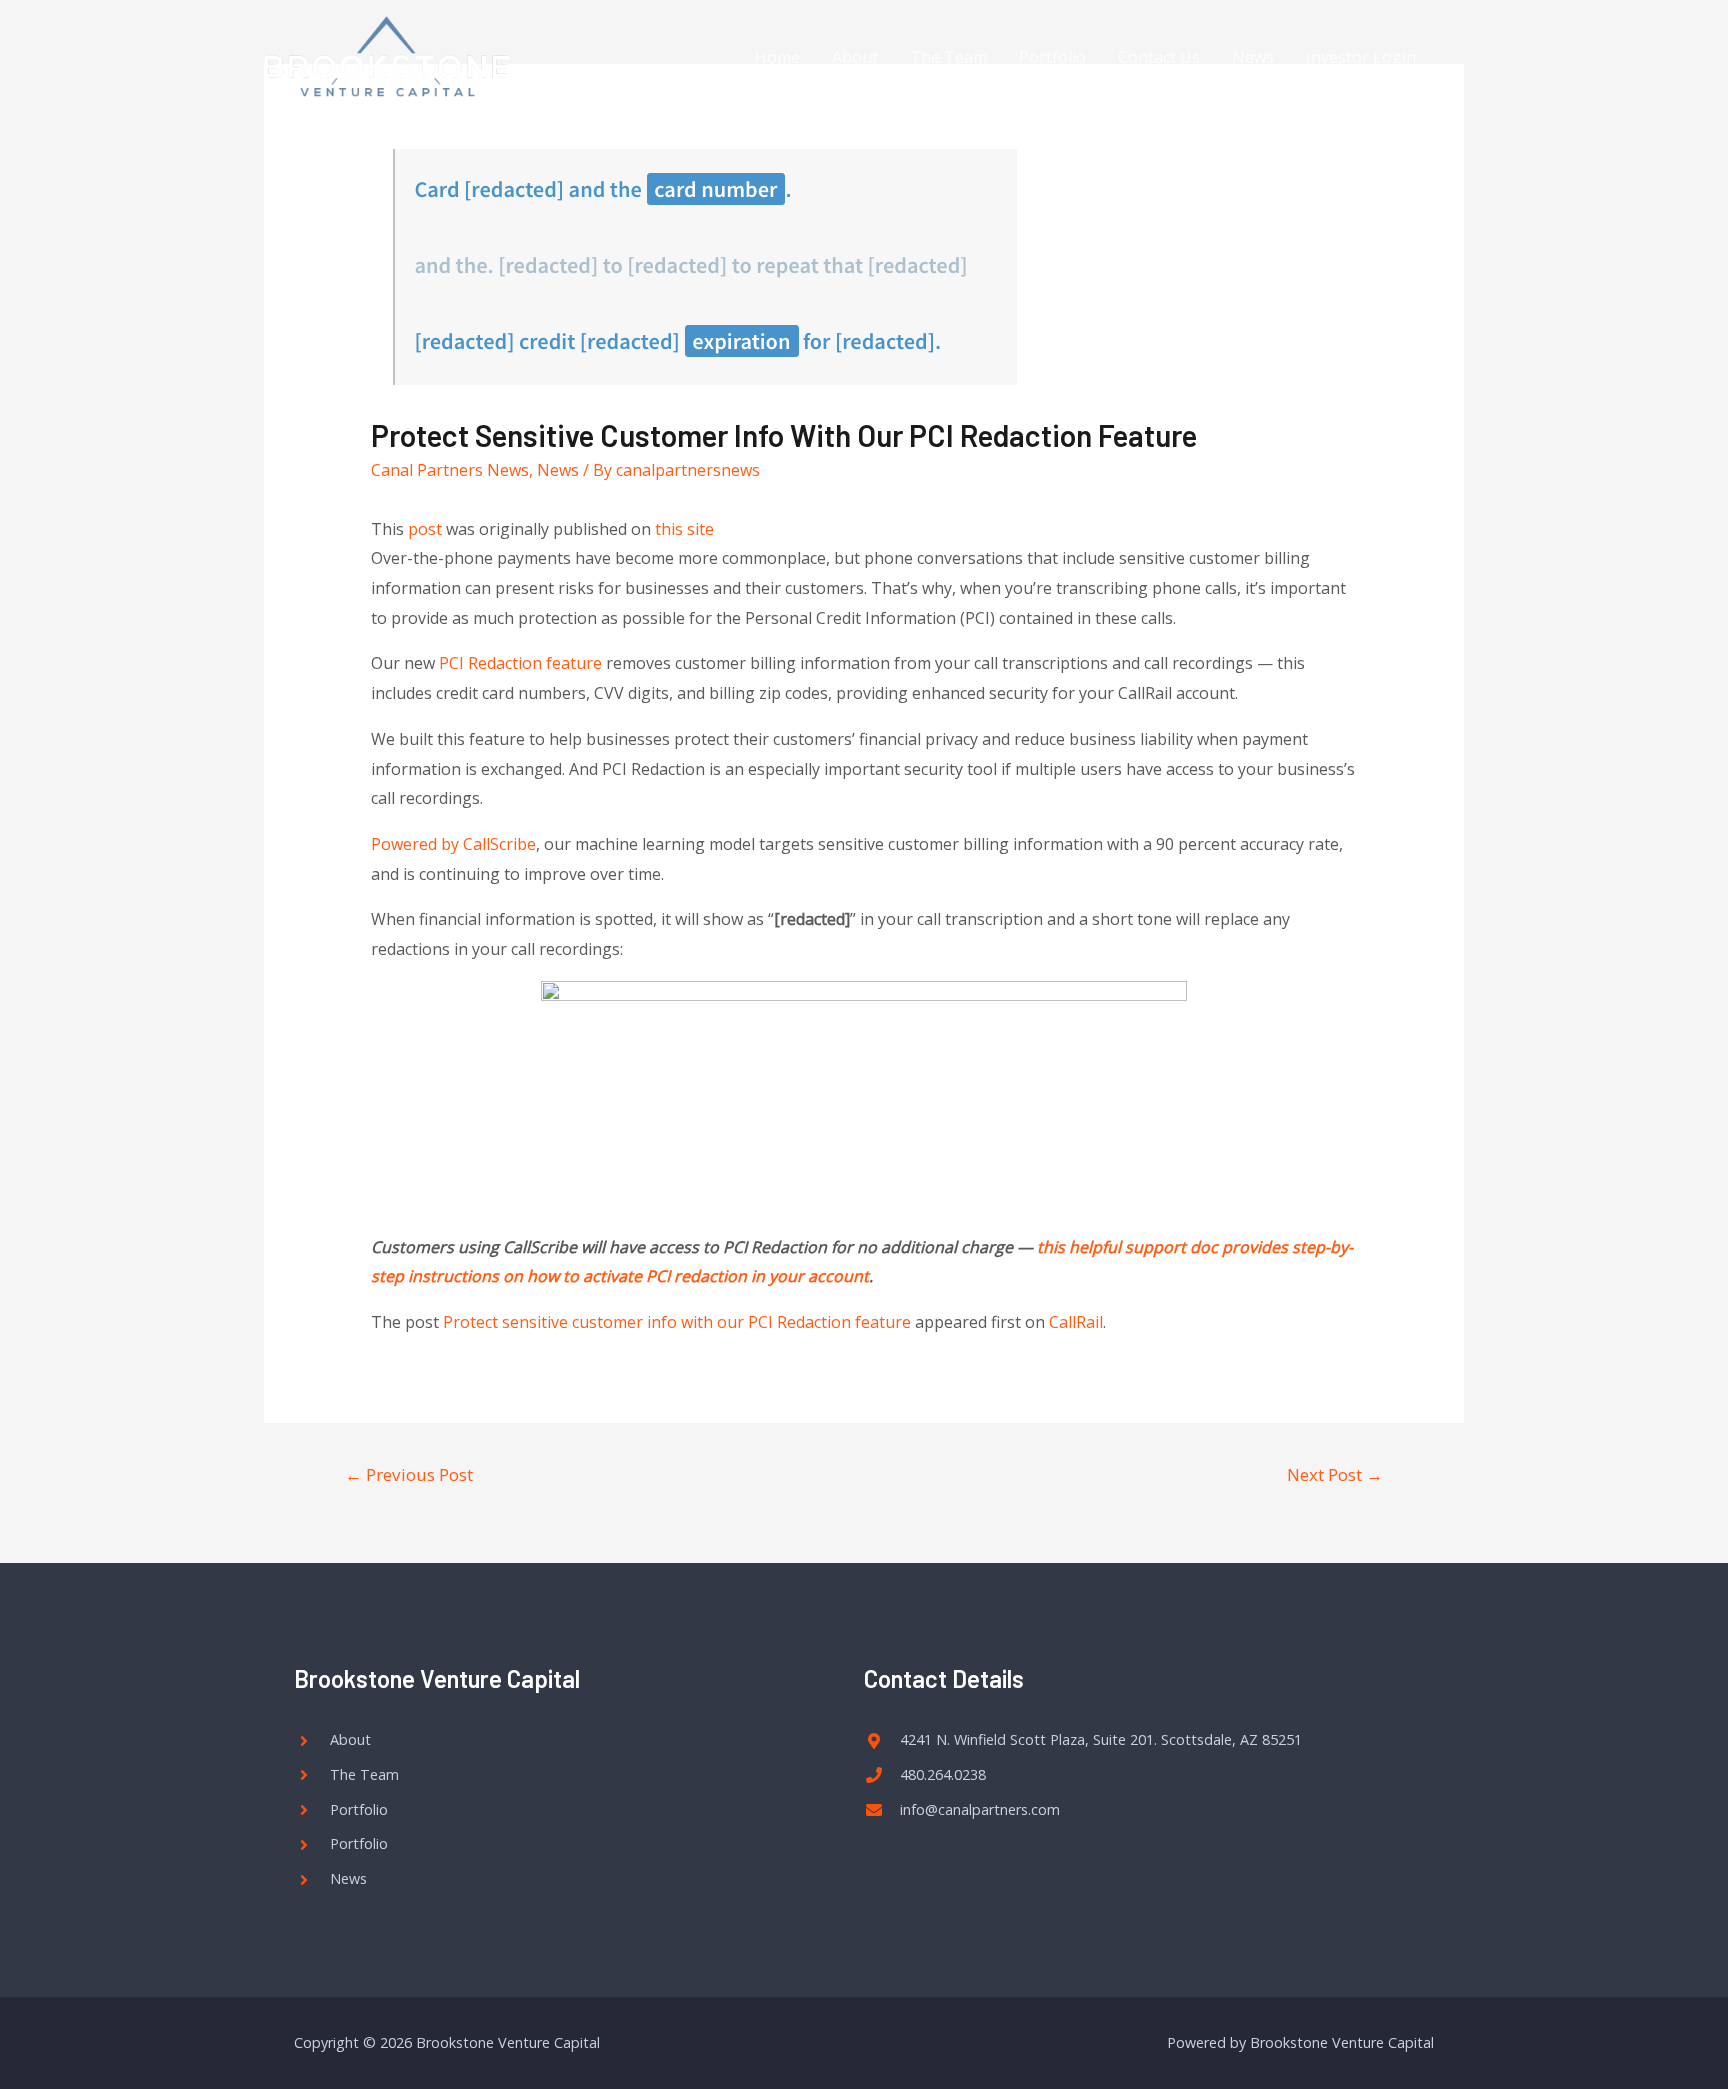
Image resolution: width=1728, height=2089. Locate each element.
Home (777, 57)
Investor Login (1361, 57)
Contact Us (1159, 57)
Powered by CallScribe (453, 844)
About (855, 57)
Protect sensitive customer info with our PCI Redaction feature (677, 1322)
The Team (948, 57)
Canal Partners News (450, 470)
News (1253, 57)
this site (684, 529)
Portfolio (1052, 57)
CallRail (1076, 1322)
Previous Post (409, 1474)
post (425, 529)
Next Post (1335, 1474)
